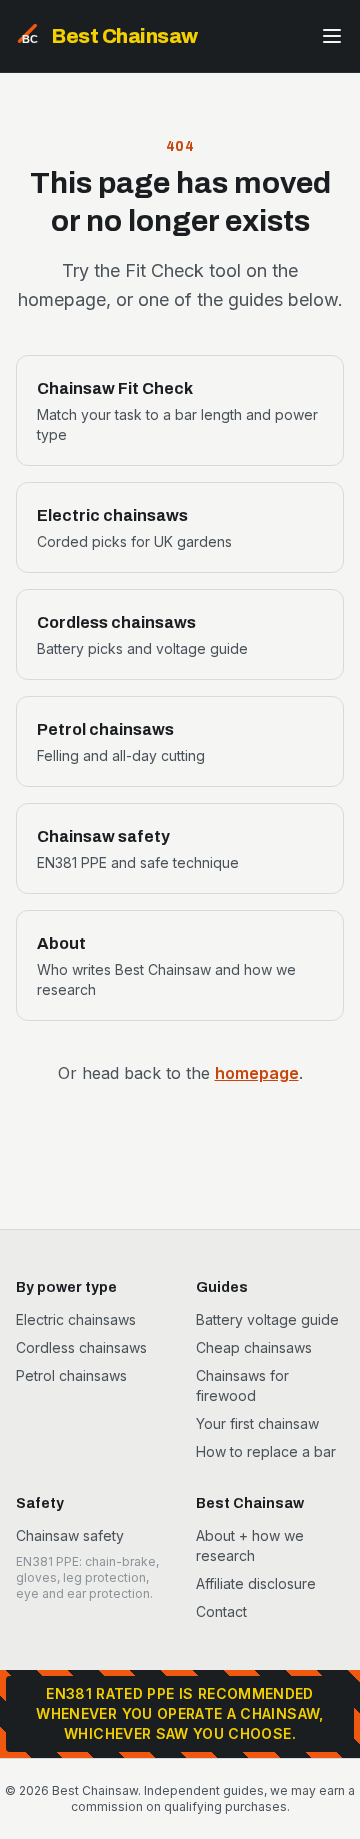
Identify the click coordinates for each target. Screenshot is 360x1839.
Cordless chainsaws (81, 1347)
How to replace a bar (266, 1451)
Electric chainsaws (76, 1319)
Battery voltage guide (267, 1319)
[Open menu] (332, 36)
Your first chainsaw (257, 1423)
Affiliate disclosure (256, 1583)
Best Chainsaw (125, 36)
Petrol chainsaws (71, 1375)
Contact (221, 1611)
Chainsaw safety (70, 1535)
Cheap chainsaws (254, 1347)
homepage (257, 1073)
